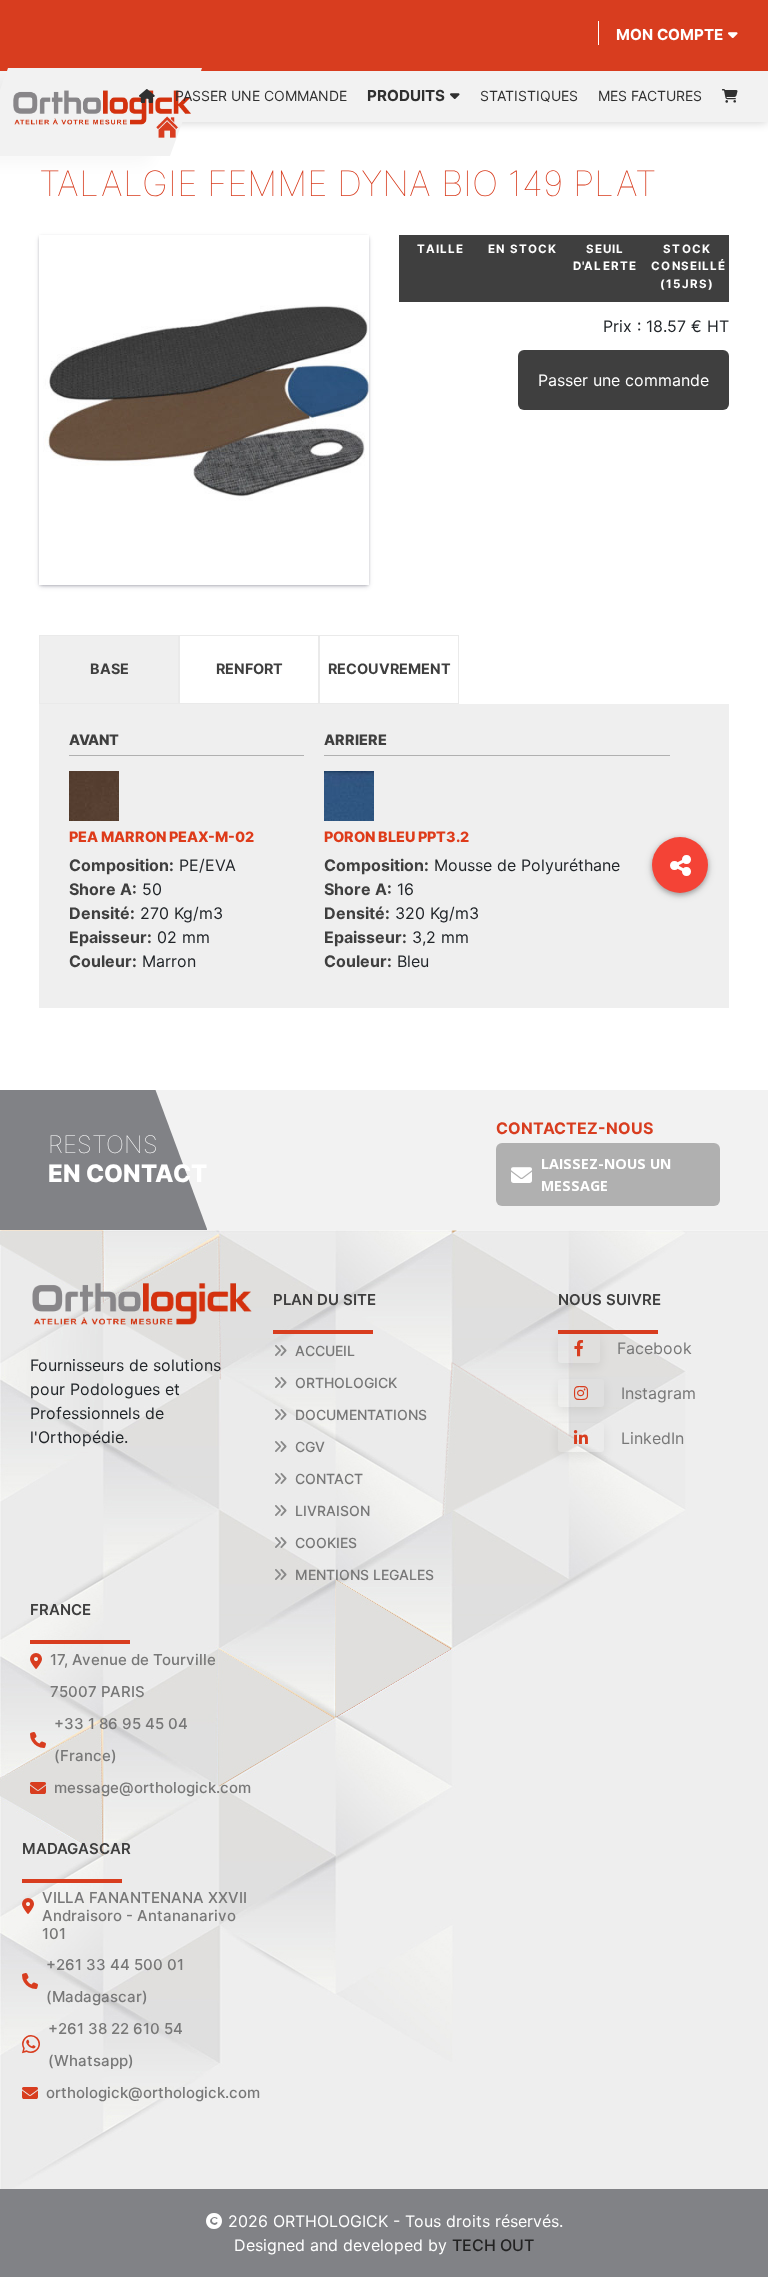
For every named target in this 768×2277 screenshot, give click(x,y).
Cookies (326, 1542)
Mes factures (650, 95)
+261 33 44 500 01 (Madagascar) (115, 1980)
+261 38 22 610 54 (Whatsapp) (115, 2044)
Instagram (656, 1393)
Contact (329, 1478)
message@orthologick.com (152, 1787)
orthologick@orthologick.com (153, 2092)
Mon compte (669, 34)
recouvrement (389, 668)
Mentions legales (364, 1574)
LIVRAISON (332, 1510)
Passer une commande (261, 95)
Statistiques (529, 95)
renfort (249, 668)
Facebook (652, 1348)
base (109, 668)
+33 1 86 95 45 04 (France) (121, 1739)
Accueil (325, 1350)
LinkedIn (650, 1438)
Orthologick (346, 1382)
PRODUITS (406, 95)
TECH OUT (493, 2245)
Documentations (361, 1414)
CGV (310, 1446)
